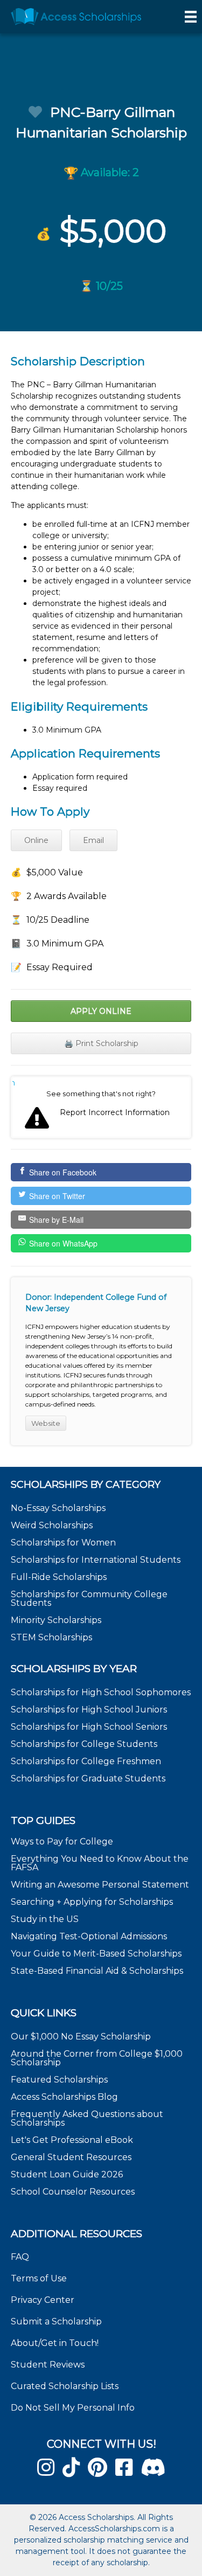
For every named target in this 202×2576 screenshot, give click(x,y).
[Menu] (191, 17)
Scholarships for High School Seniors (89, 1727)
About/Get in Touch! (55, 2343)
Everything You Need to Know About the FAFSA (100, 1863)
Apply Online (101, 1011)
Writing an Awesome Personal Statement (100, 1885)
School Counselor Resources (73, 2192)
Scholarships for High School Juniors (89, 1710)
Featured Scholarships (60, 2080)
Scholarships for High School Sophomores (101, 1692)
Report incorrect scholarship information (14, 1083)
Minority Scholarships (56, 1620)
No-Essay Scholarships (58, 1508)
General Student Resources (71, 2157)
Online (36, 840)
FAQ (20, 2257)
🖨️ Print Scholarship (101, 1043)
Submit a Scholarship (56, 2321)
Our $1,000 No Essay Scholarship (81, 2037)
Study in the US (45, 1919)
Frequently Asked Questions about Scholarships (87, 2118)
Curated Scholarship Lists (65, 2386)
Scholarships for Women (63, 1543)
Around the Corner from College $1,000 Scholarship (97, 2058)
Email (93, 840)
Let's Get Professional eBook (72, 2140)
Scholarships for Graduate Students (88, 1778)
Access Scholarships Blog (64, 2097)
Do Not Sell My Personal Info (73, 2408)
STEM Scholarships (51, 1637)
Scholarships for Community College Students (89, 1599)
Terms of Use (39, 2278)
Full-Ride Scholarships (59, 1577)
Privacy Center (43, 2300)
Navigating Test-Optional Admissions (89, 1936)
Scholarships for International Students (96, 1560)
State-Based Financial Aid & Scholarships (97, 1971)
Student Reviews (48, 2365)
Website (46, 1423)
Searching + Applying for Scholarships (92, 1902)
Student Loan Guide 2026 (67, 2174)
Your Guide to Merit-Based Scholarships (97, 1954)
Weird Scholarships (52, 1525)
